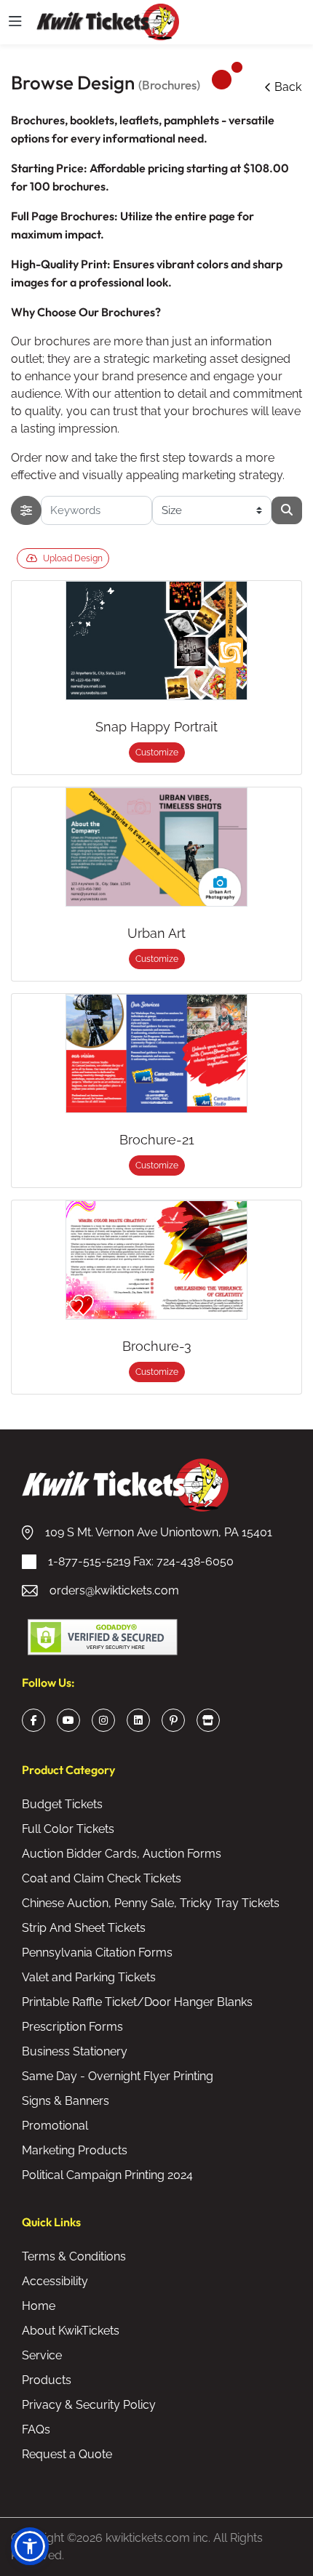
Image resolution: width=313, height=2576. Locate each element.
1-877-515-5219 (141, 1561)
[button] (30, 2546)
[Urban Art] (156, 847)
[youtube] (68, 1720)
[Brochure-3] (156, 1260)
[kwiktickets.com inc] (106, 22)
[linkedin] (138, 1720)
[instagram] (103, 1720)
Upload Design (73, 558)
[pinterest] (174, 1720)
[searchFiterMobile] (26, 510)
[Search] (287, 510)
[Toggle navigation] (15, 22)
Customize (157, 753)
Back (288, 87)
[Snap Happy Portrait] (156, 641)
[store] (208, 1720)
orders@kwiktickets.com (114, 1590)
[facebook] (34, 1720)
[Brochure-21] (156, 1054)
